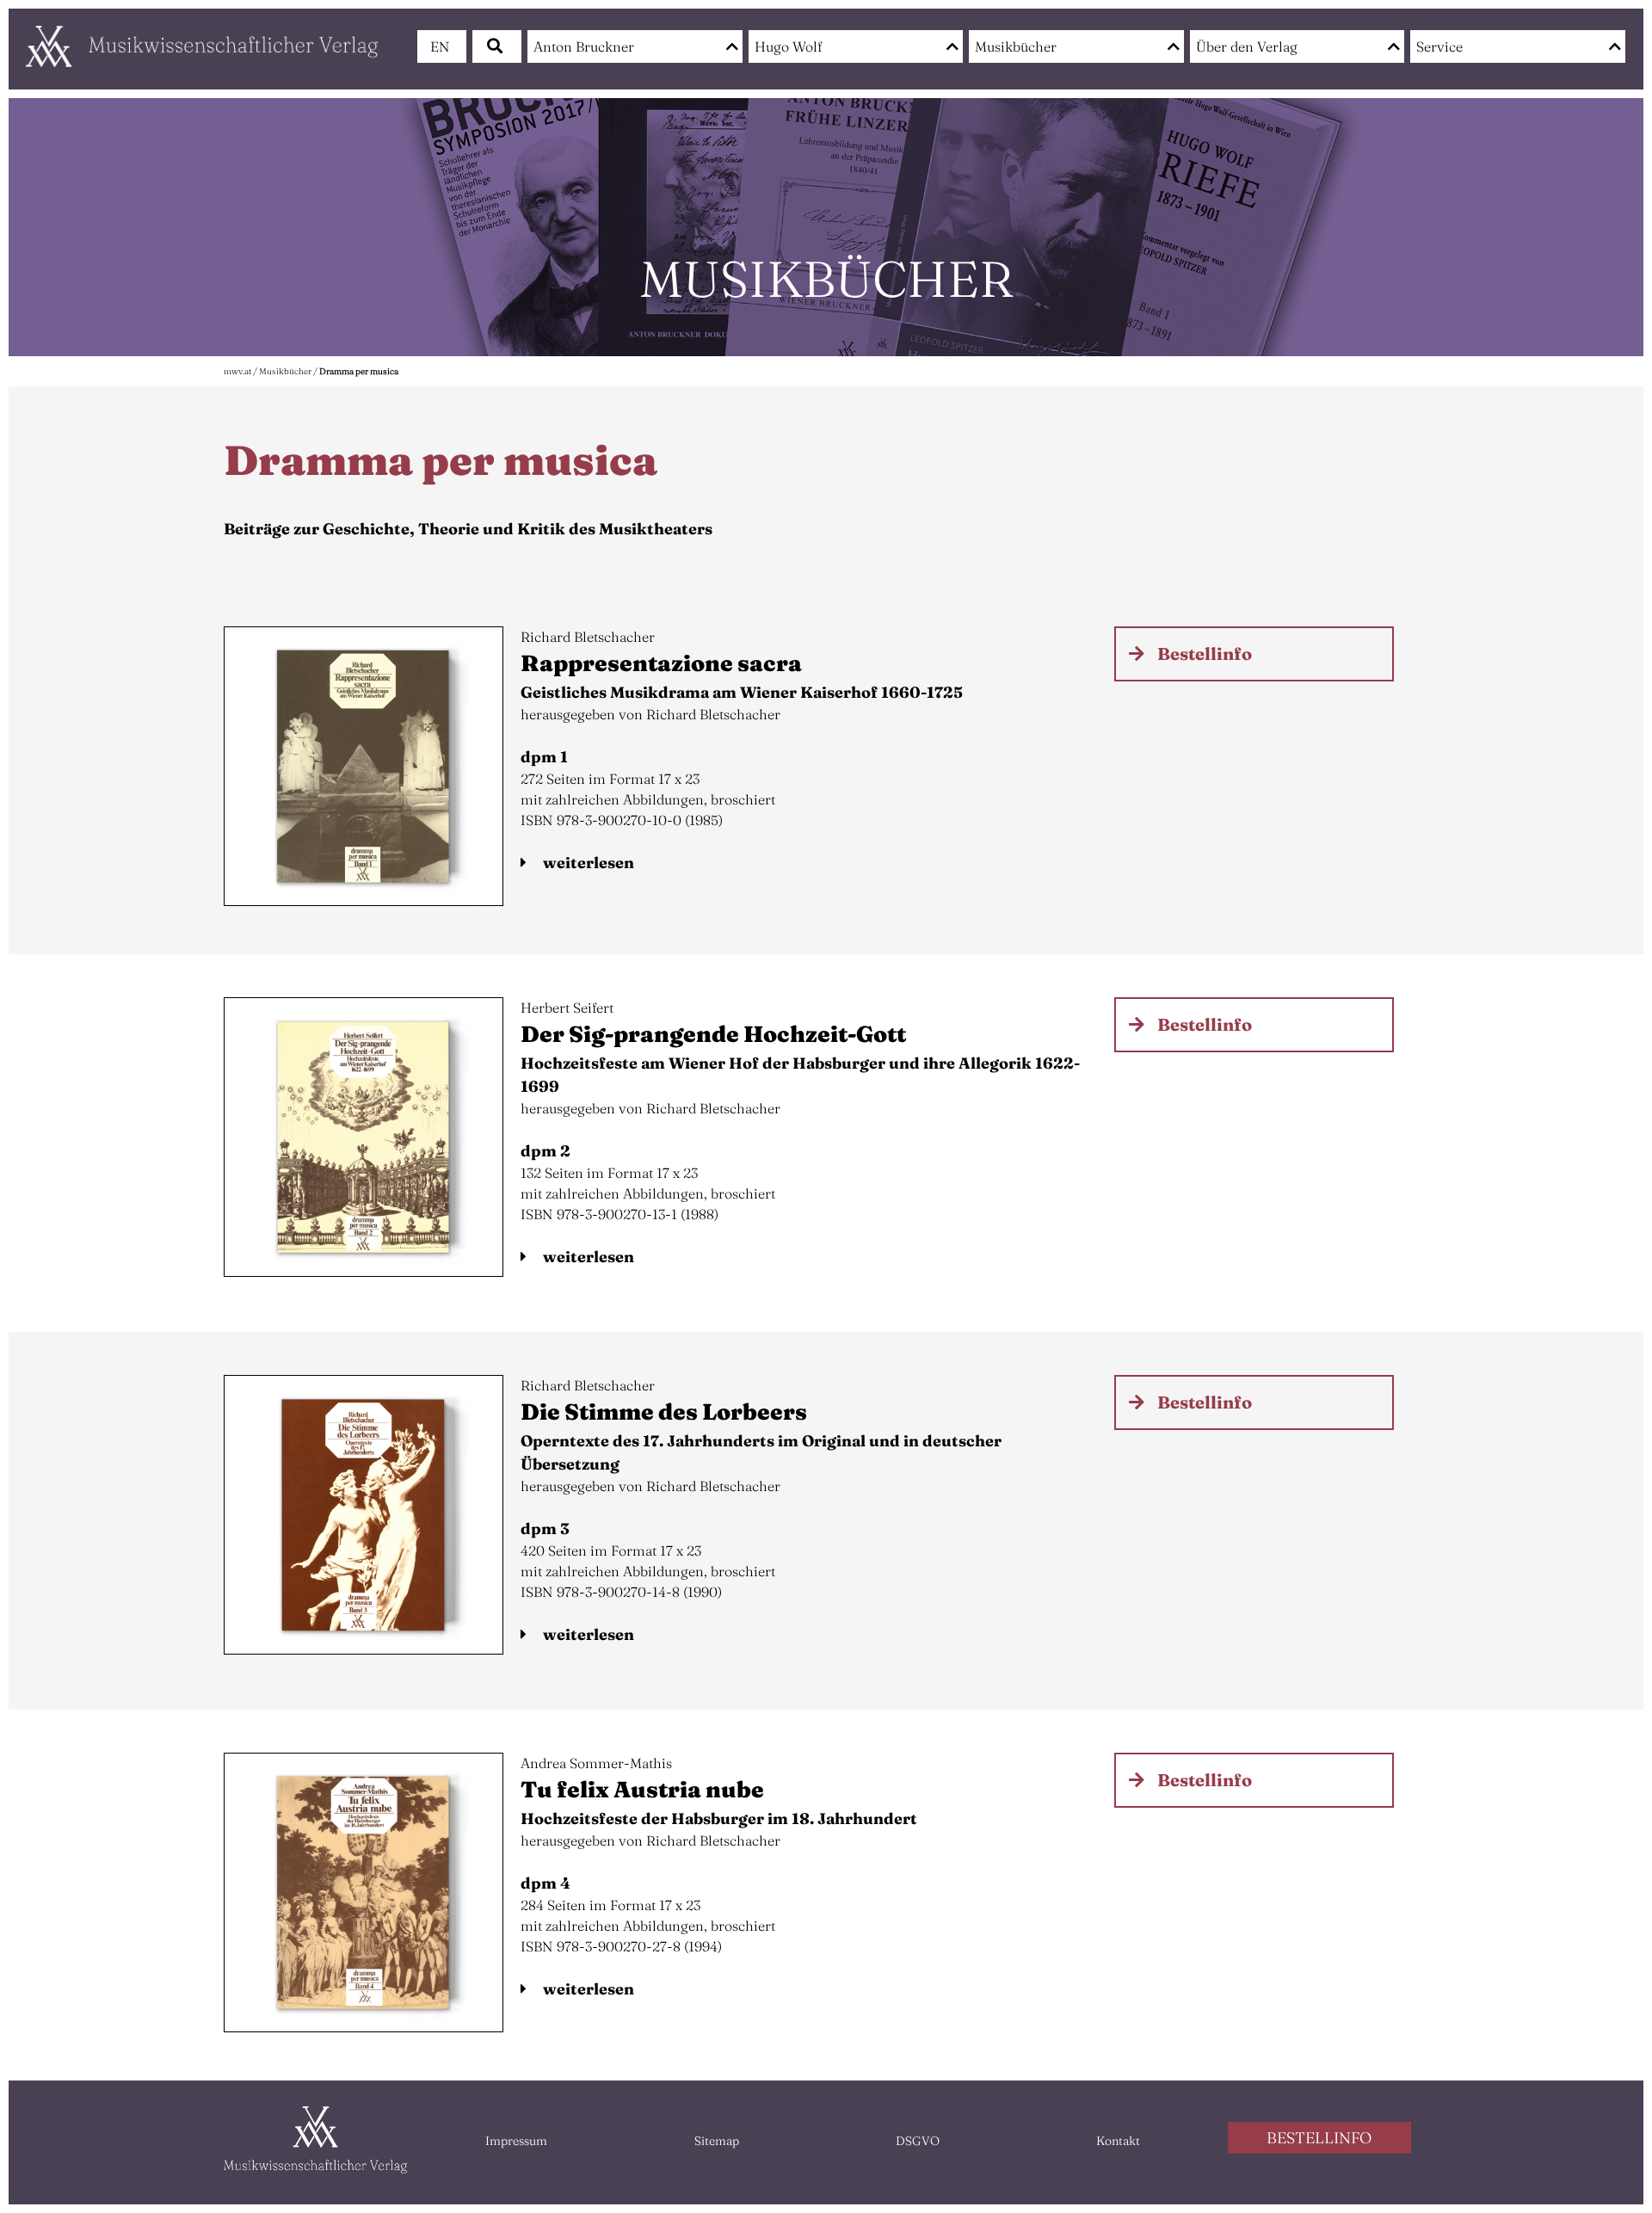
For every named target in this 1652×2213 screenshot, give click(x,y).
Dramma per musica (359, 371)
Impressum (516, 2141)
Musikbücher (1016, 46)
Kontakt (1118, 2141)
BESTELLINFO (1319, 2138)
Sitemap (717, 2141)
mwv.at (237, 371)
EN (440, 46)
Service (1439, 46)
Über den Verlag (1247, 46)
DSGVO (918, 2141)
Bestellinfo (1205, 653)
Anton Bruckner (584, 46)
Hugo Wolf (788, 46)
